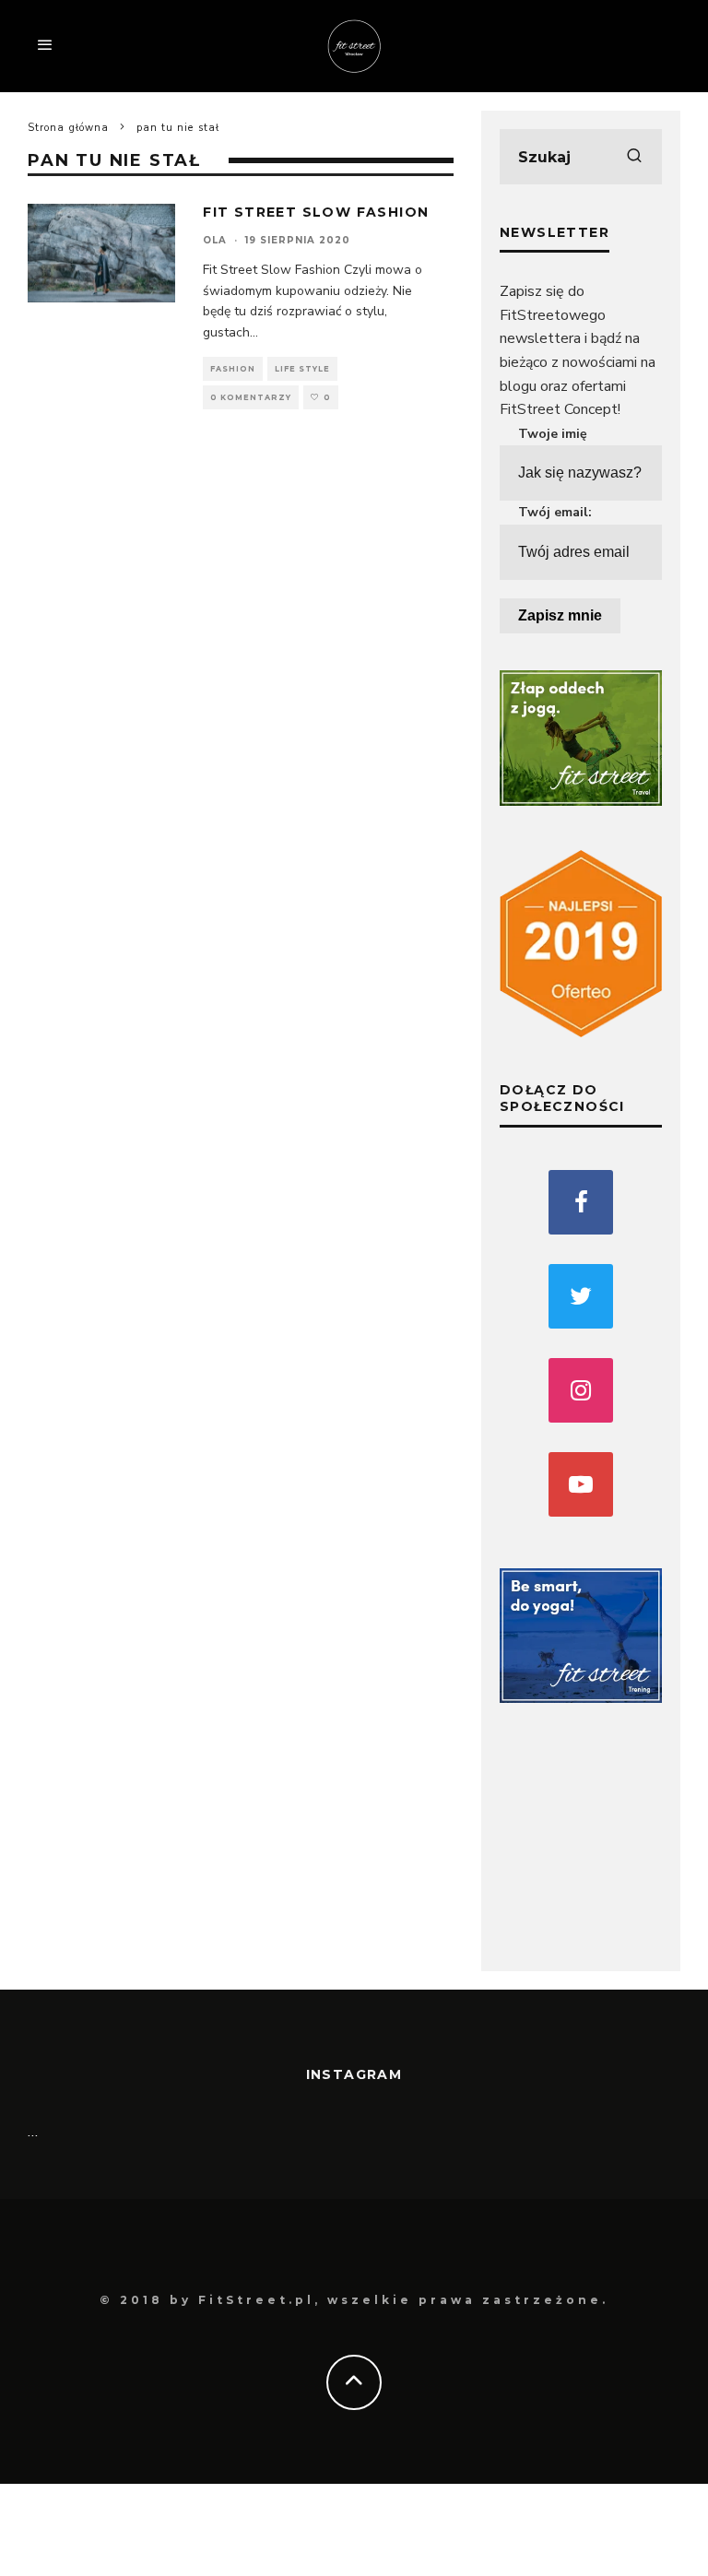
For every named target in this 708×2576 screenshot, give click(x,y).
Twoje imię (553, 434)
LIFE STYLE (302, 369)
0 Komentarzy (251, 397)
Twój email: (555, 512)
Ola (215, 240)
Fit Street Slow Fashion (316, 212)
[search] (634, 157)
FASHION (233, 369)
